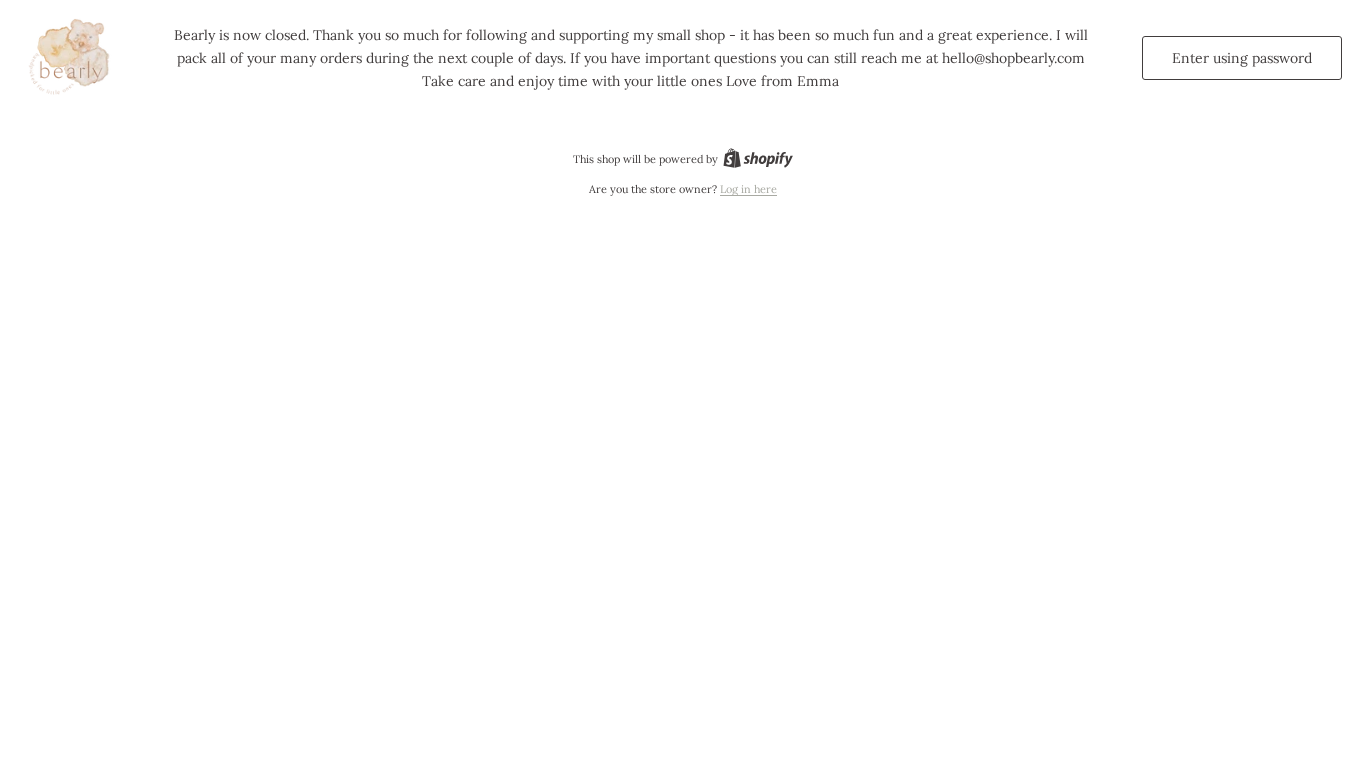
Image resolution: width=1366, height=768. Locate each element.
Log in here (748, 189)
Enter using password (1242, 58)
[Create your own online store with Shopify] (758, 159)
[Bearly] (72, 58)
